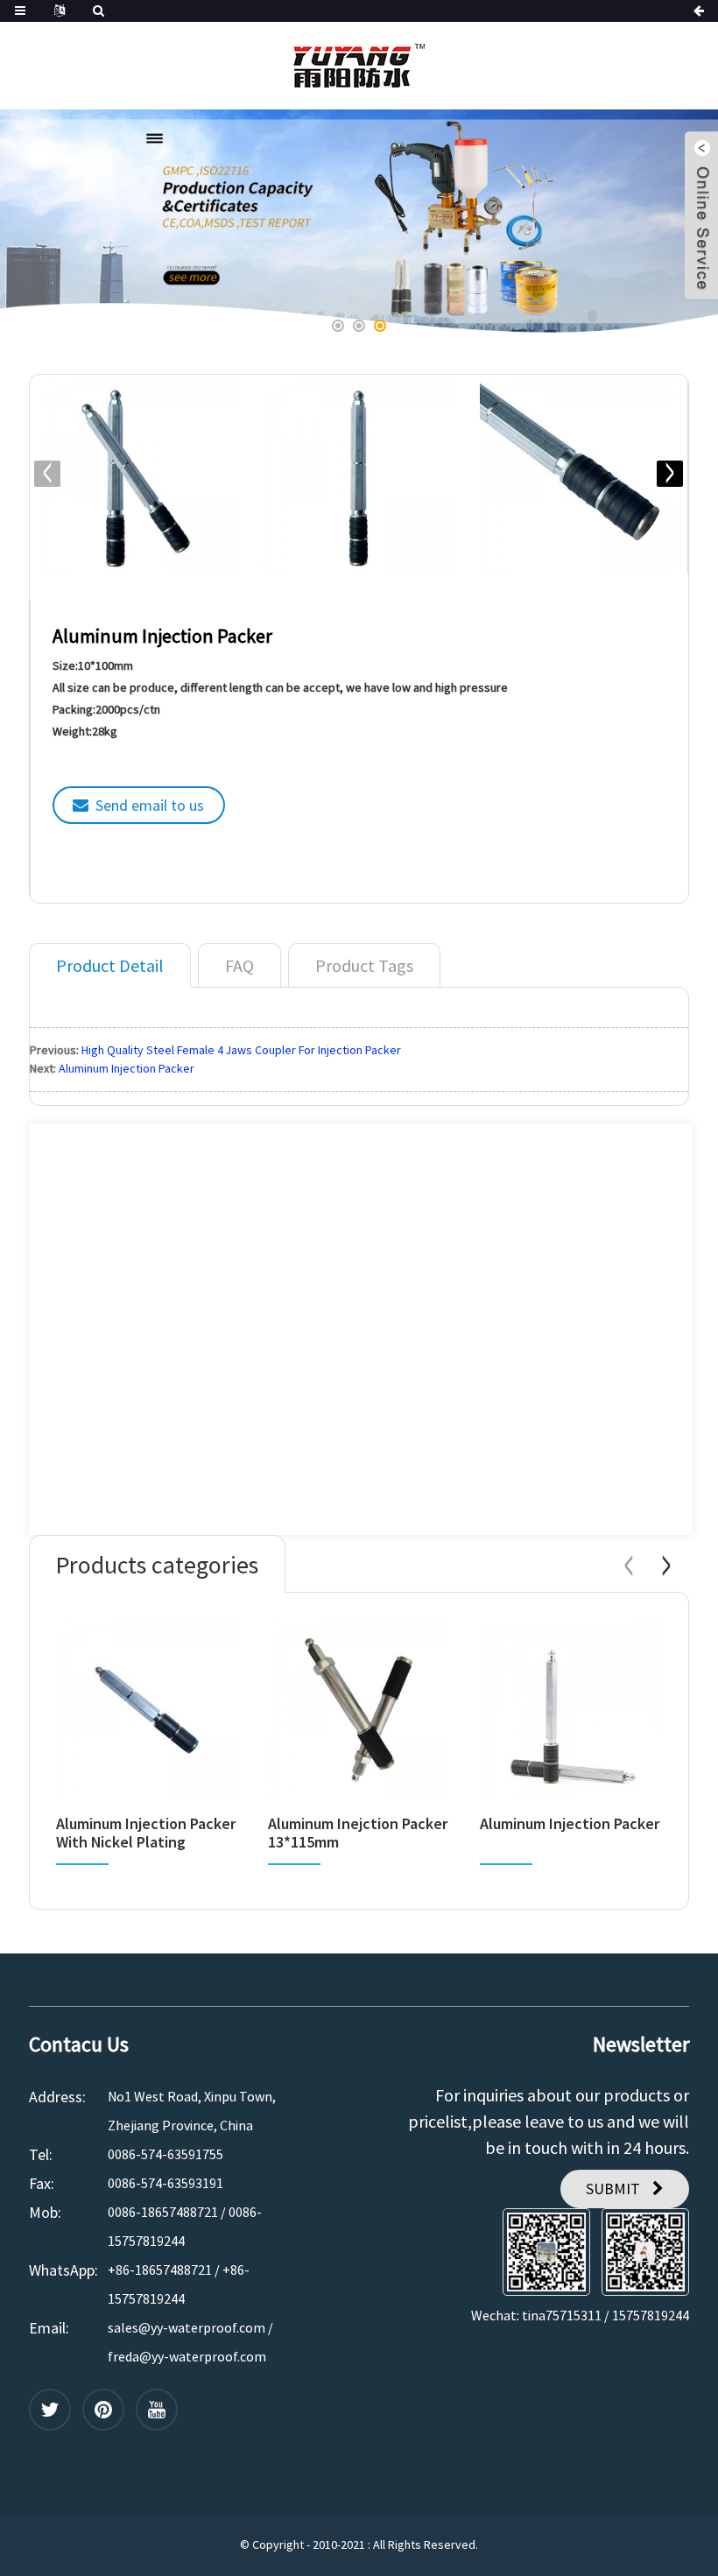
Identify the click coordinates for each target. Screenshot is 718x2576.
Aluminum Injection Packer (127, 1068)
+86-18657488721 (160, 2270)
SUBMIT (613, 2189)
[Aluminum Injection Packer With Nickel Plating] (147, 1710)
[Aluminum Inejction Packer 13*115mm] (359, 1710)
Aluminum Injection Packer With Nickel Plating (146, 1833)
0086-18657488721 (163, 2212)
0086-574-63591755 (165, 2154)
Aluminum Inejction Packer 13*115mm (358, 1833)
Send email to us (150, 805)
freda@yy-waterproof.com (187, 2356)
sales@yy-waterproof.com (187, 2327)
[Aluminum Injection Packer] (570, 1710)
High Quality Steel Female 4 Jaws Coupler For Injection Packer (241, 1050)
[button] (59, 222)
